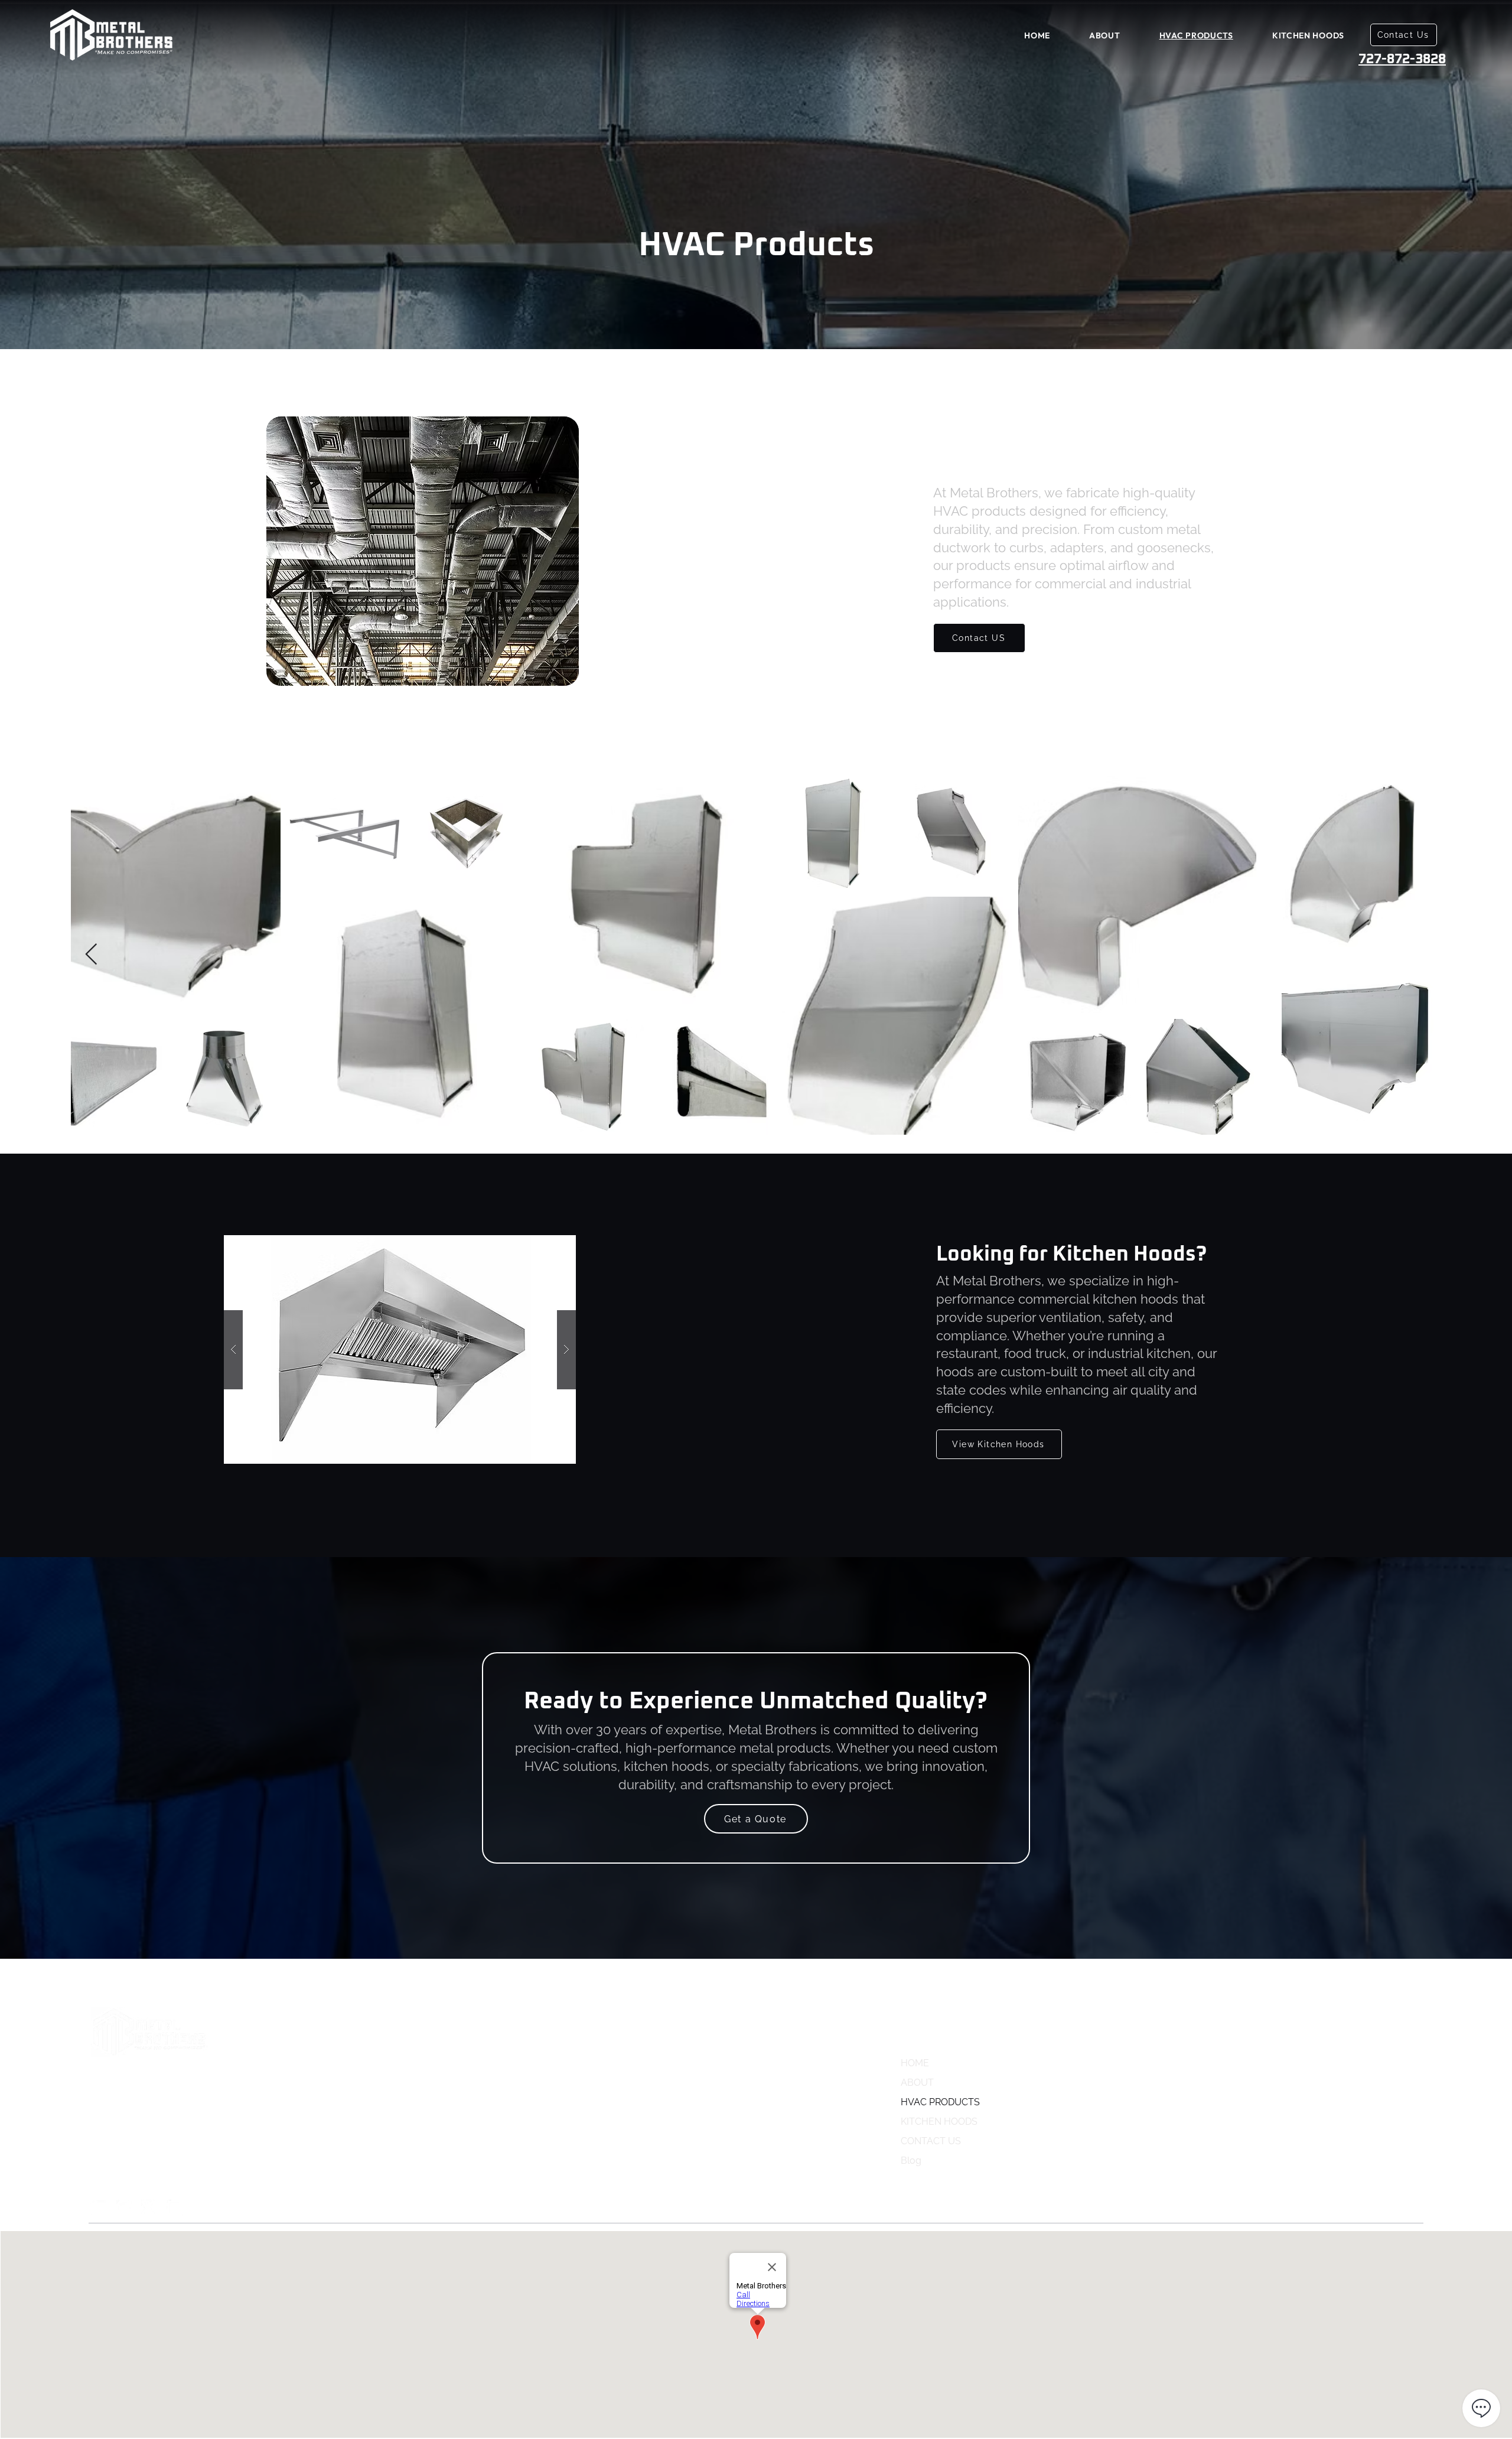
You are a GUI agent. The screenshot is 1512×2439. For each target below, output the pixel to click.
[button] (400, 1349)
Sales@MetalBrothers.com (1327, 2061)
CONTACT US (931, 2141)
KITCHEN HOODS (939, 2121)
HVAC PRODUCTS (940, 2102)
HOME (915, 2063)
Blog (911, 2160)
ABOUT (917, 2083)
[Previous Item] (91, 955)
